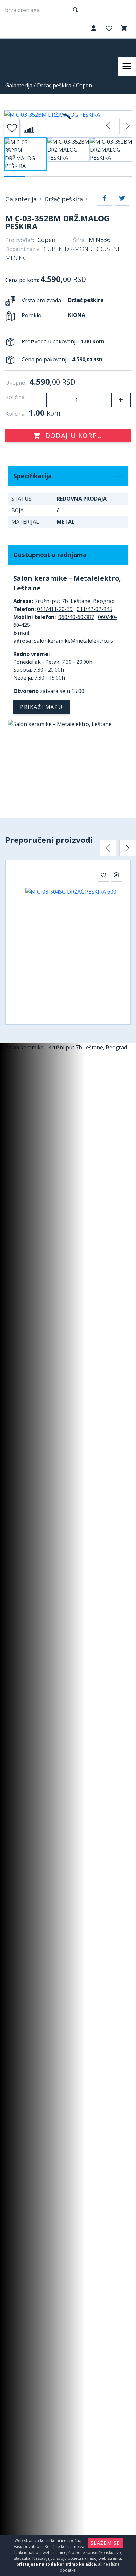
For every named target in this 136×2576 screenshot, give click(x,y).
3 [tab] (57, 177)
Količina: (16, 397)
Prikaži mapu (41, 707)
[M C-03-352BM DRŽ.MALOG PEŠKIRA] (68, 115)
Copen (84, 85)
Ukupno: (16, 383)
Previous (108, 126)
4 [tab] (79, 177)
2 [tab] (36, 177)
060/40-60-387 (76, 617)
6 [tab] (121, 177)
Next (128, 126)
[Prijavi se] (93, 29)
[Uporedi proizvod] (29, 128)
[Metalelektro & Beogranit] (32, 48)
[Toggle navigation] (127, 66)
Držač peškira (54, 85)
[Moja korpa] (123, 29)
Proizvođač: (20, 240)
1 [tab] (15, 177)
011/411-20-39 (55, 609)
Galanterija (19, 85)
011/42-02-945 (94, 609)
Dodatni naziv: (23, 249)
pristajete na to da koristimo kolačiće (56, 2564)
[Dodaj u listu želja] (12, 128)
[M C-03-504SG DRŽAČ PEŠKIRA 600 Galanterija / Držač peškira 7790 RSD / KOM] (68, 948)
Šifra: (79, 240)
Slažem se (105, 2543)
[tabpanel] (25, 157)
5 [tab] (100, 177)
